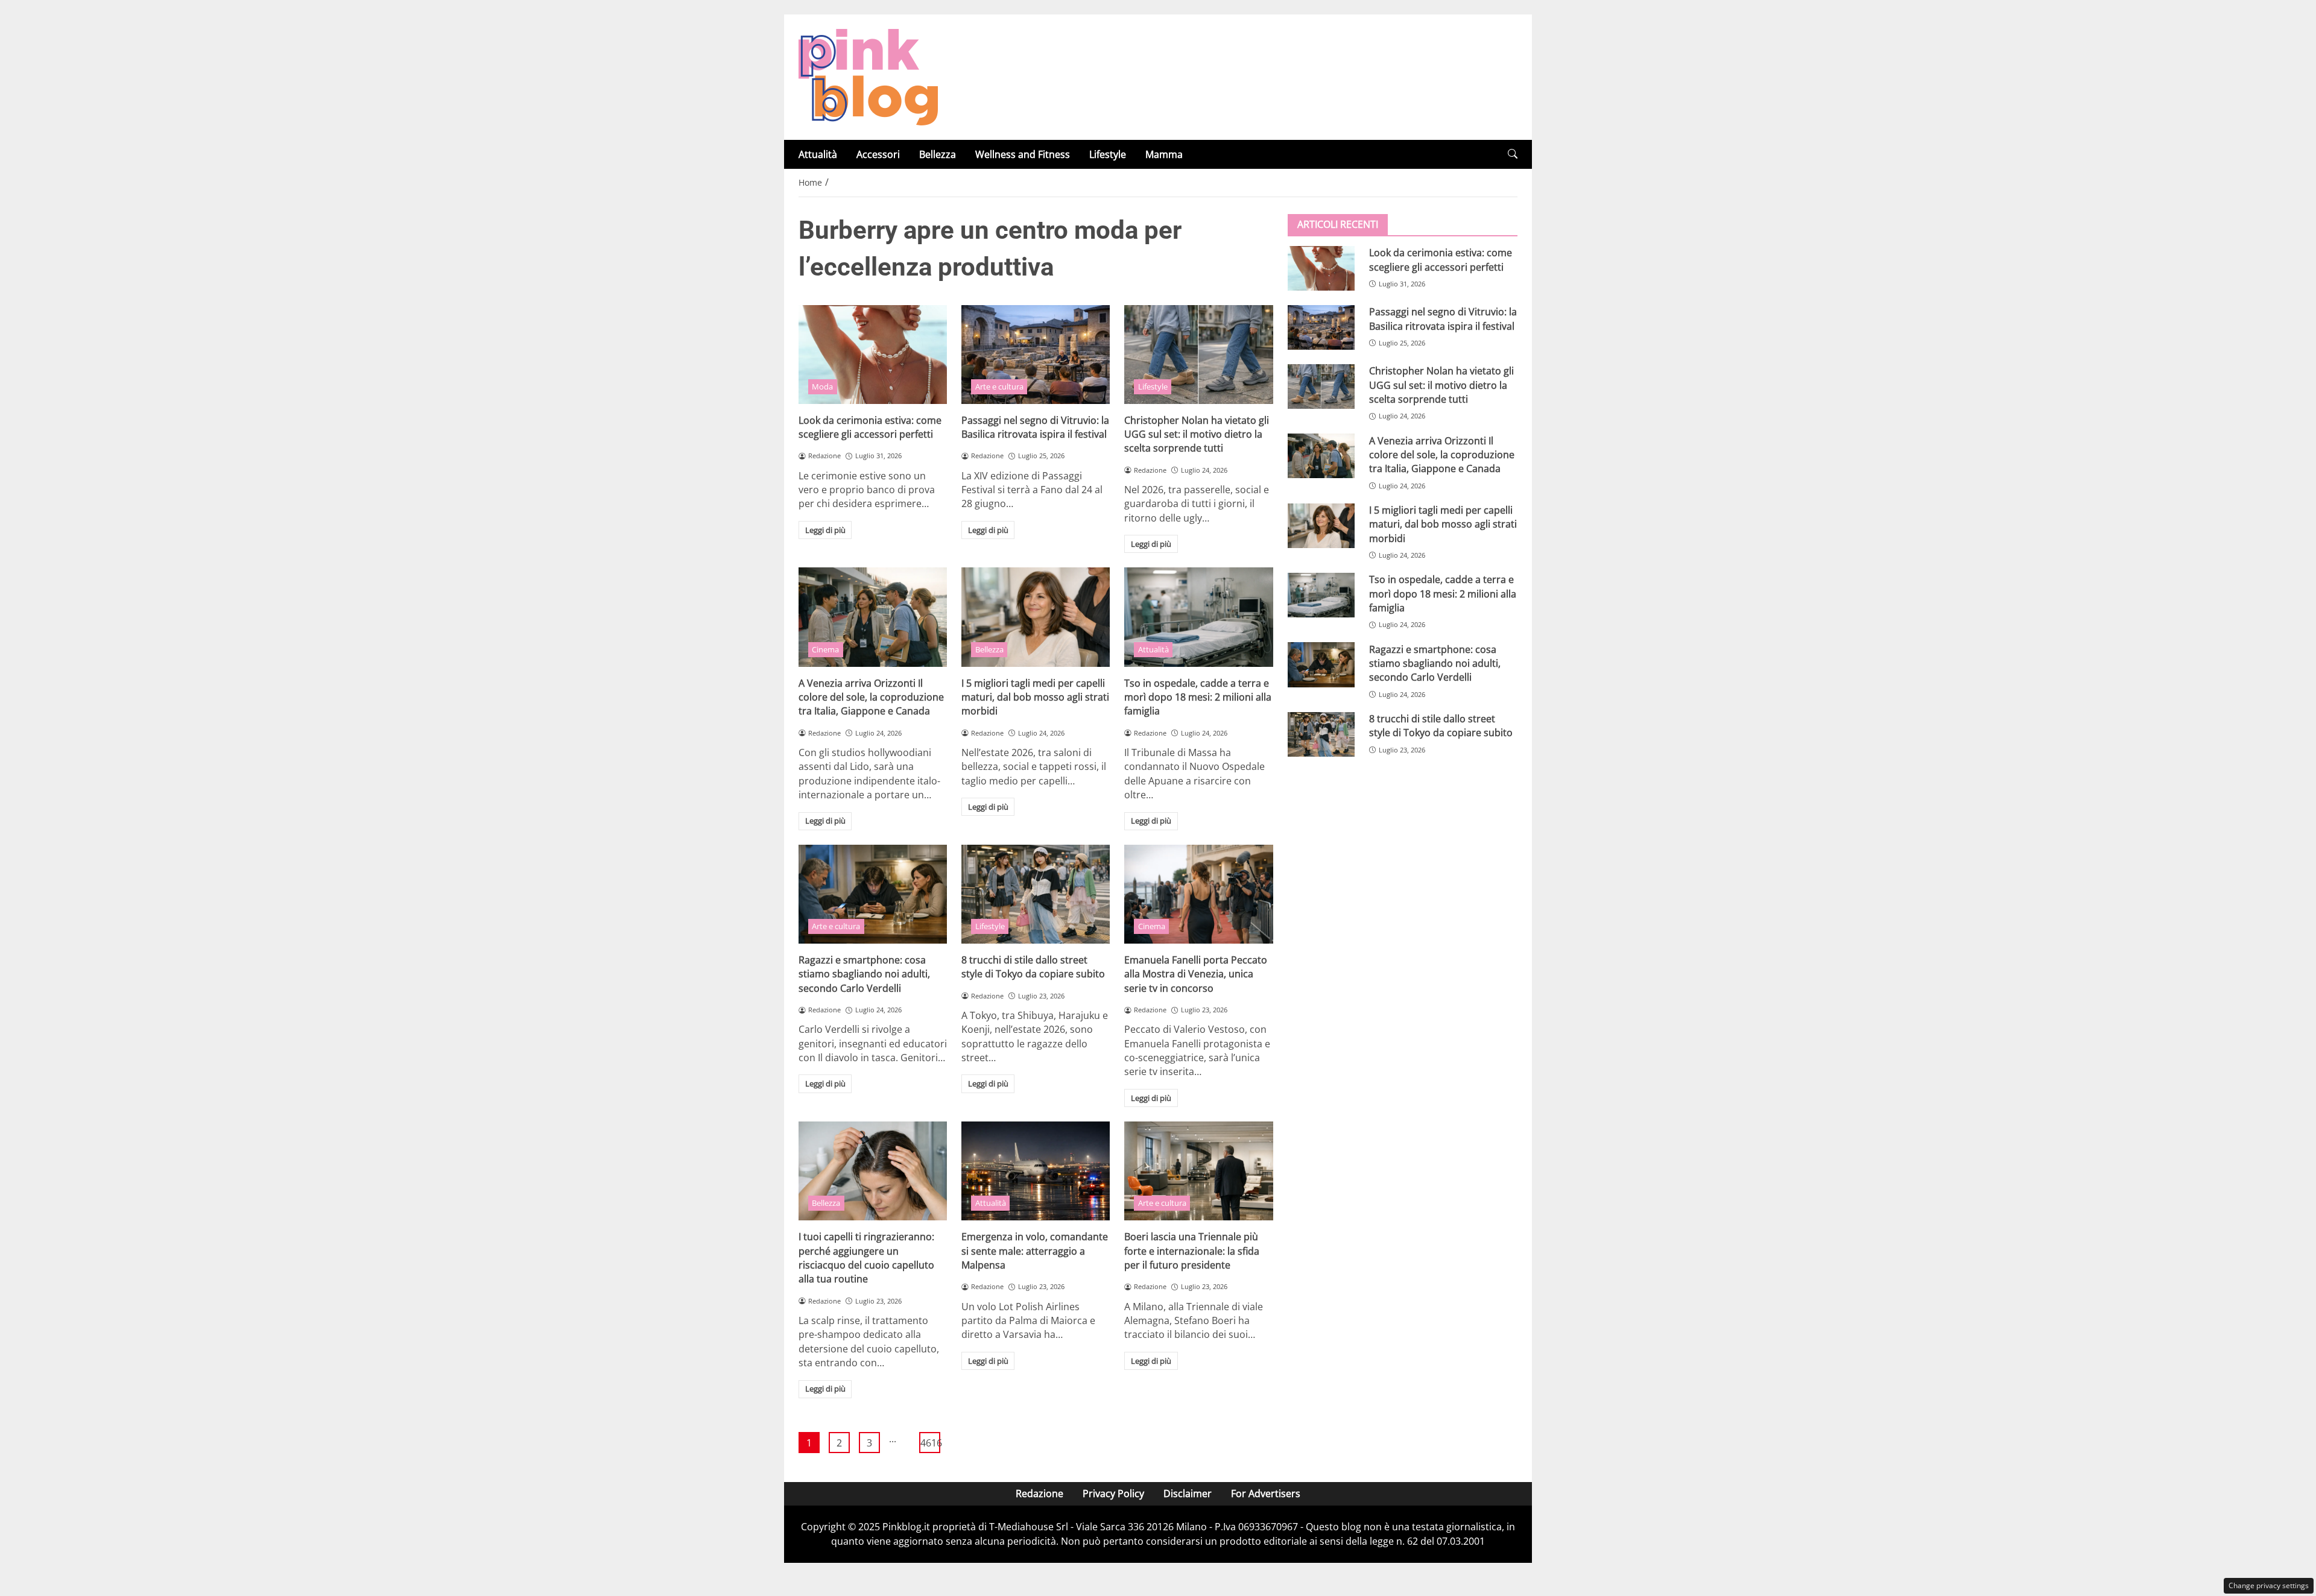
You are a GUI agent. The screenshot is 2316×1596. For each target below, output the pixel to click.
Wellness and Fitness (1023, 154)
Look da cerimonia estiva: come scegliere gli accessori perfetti (870, 427)
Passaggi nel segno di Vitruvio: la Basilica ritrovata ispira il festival (1035, 427)
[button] (1513, 154)
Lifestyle (1108, 154)
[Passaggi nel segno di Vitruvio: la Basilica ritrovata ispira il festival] (1036, 355)
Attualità (818, 154)
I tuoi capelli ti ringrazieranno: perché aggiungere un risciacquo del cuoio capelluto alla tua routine (866, 1258)
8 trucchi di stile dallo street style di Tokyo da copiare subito (1033, 967)
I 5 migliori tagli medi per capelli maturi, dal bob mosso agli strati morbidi (1035, 697)
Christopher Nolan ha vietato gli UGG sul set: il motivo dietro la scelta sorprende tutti (1197, 434)
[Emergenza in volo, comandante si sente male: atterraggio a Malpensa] (1036, 1171)
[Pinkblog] (868, 76)
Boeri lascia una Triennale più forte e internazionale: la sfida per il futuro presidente (1192, 1251)
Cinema (825, 649)
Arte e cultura (999, 386)
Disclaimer (1188, 1493)
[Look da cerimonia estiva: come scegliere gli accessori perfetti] (873, 355)
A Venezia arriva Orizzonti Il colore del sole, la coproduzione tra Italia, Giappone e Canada (871, 697)
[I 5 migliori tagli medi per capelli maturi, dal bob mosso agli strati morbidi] (1036, 617)
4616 (930, 1443)
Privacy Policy (1113, 1493)
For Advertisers (1266, 1493)
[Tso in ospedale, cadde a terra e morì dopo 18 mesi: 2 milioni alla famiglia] (1198, 617)
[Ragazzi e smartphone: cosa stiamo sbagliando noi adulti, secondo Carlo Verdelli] (873, 894)
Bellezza (938, 154)
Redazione (1039, 1493)
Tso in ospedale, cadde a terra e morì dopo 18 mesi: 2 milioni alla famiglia (1198, 697)
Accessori (878, 154)
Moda (822, 386)
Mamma (1164, 154)
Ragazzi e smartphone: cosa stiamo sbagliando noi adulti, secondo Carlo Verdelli (864, 974)
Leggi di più (825, 530)
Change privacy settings (2269, 1585)
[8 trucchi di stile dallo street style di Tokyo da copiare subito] (1036, 894)
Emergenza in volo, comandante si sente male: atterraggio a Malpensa (1035, 1251)
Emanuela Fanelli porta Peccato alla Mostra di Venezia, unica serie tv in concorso (1196, 974)
